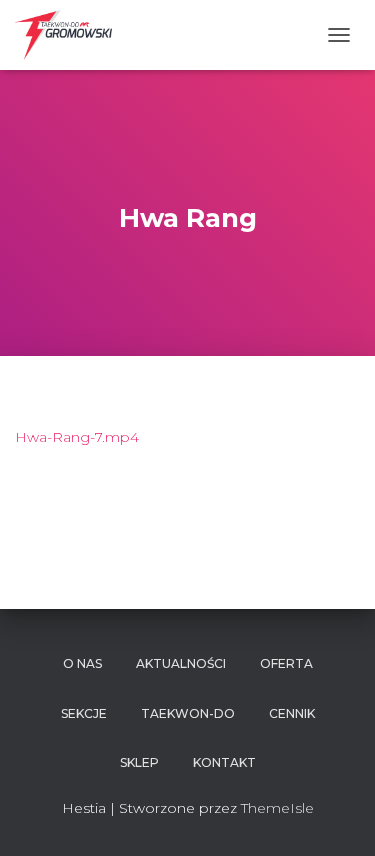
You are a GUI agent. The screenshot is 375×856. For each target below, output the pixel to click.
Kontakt (224, 762)
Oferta (286, 663)
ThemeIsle (277, 808)
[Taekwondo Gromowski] (71, 35)
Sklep (139, 762)
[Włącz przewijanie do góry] (335, 816)
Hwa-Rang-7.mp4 (77, 437)
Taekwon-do (188, 713)
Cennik (292, 713)
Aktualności (181, 663)
